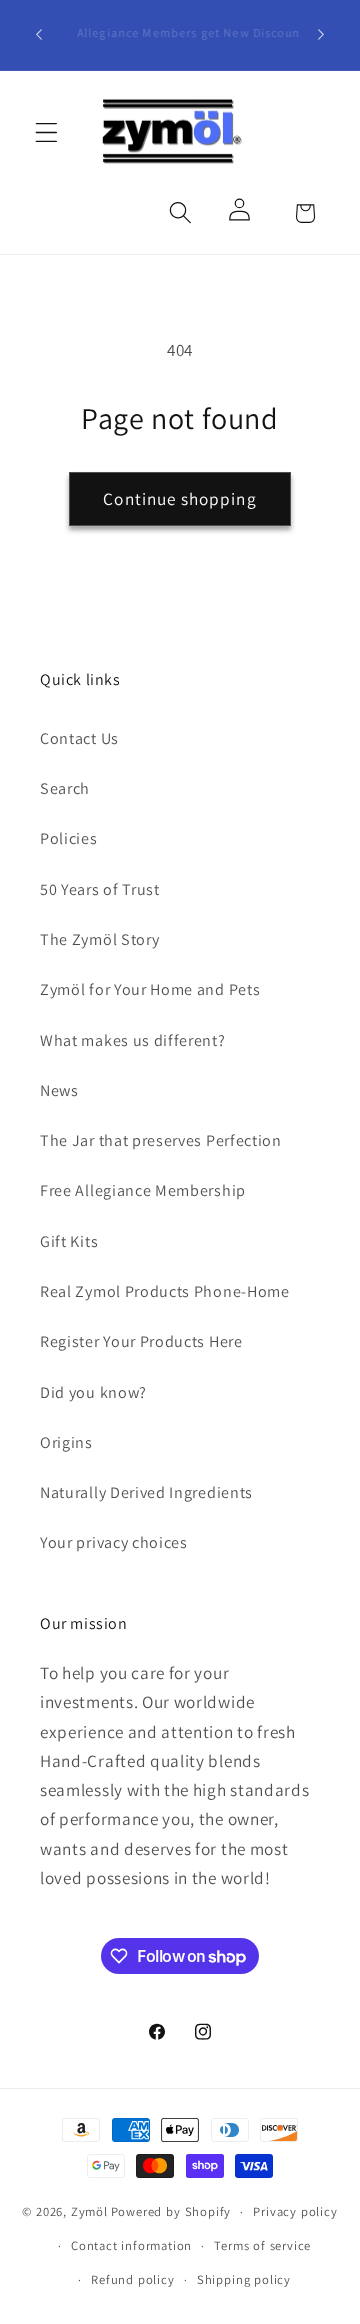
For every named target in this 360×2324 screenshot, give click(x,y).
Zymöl (89, 2211)
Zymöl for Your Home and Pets (150, 989)
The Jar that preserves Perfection (161, 1140)
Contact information (131, 2245)
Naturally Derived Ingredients (146, 1492)
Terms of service (262, 2245)
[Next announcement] (321, 35)
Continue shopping (180, 498)
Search (65, 788)
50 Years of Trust (100, 889)
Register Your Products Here (141, 1341)
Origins (66, 1442)
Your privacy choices (114, 1542)
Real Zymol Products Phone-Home (165, 1291)
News (59, 1090)
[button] (46, 132)
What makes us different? (133, 1040)
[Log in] (242, 213)
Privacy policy (295, 2211)
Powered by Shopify (171, 2211)
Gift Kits (69, 1241)
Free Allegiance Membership (143, 1190)
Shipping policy (244, 2279)
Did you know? (93, 1392)
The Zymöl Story (99, 939)
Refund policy (132, 2279)
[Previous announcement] (39, 35)
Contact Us (79, 738)
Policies (69, 838)
